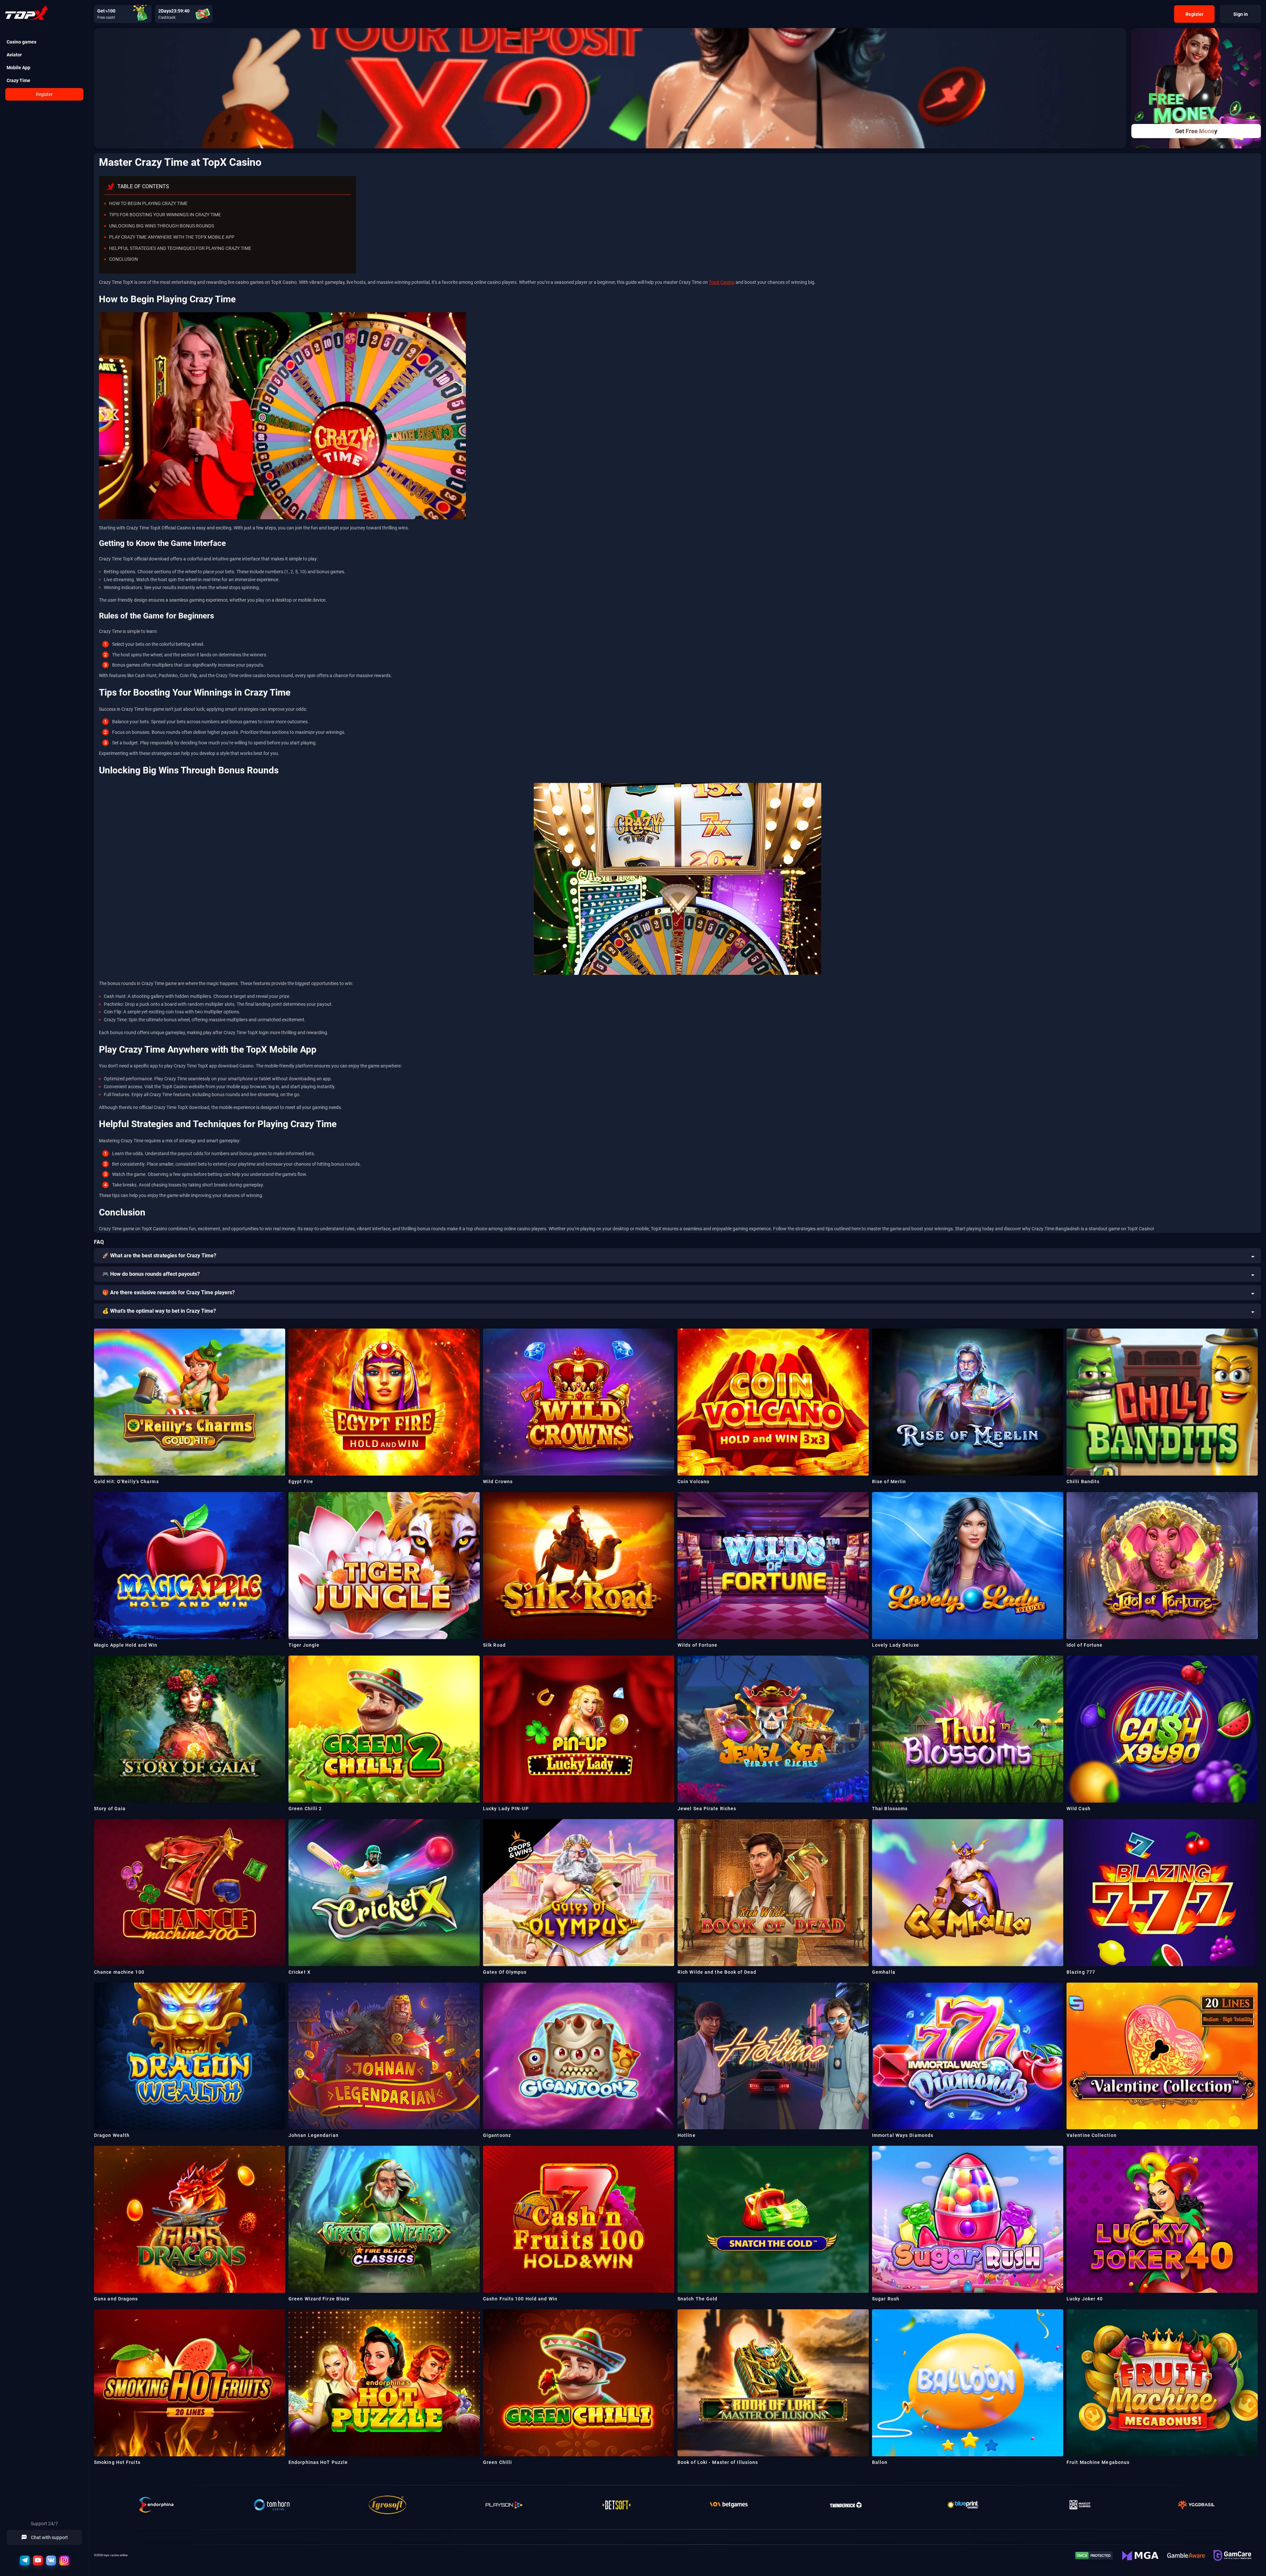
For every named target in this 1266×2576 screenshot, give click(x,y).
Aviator (14, 55)
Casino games (21, 42)
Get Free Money (1196, 131)
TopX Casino (722, 282)
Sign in (1241, 14)
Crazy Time (18, 80)
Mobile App (18, 68)
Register (44, 94)
